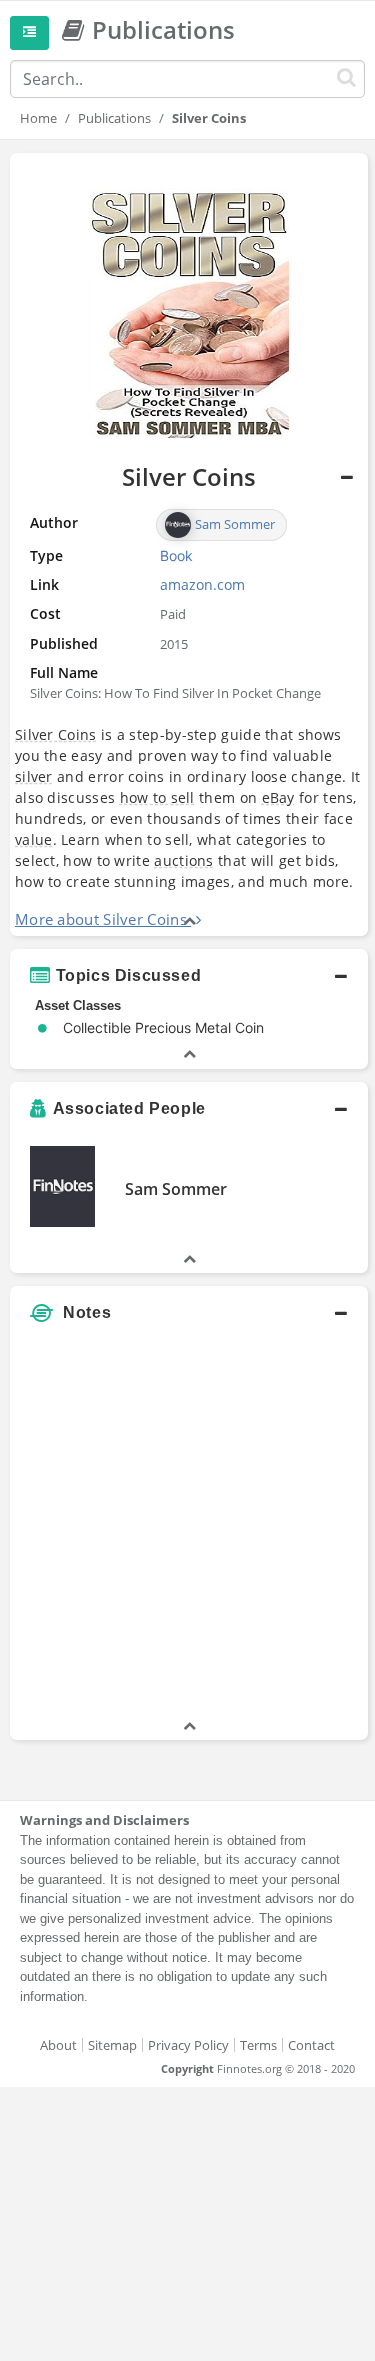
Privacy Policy (188, 2045)
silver (34, 776)
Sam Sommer (176, 1189)
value (34, 839)
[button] (189, 976)
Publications (114, 118)
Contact (311, 2045)
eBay (278, 797)
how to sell (157, 797)
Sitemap (112, 2045)
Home (38, 118)
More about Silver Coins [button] (101, 919)
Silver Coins (56, 734)
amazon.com (202, 584)
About (58, 2045)
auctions (183, 860)
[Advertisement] (187, 1528)
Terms (258, 2045)
